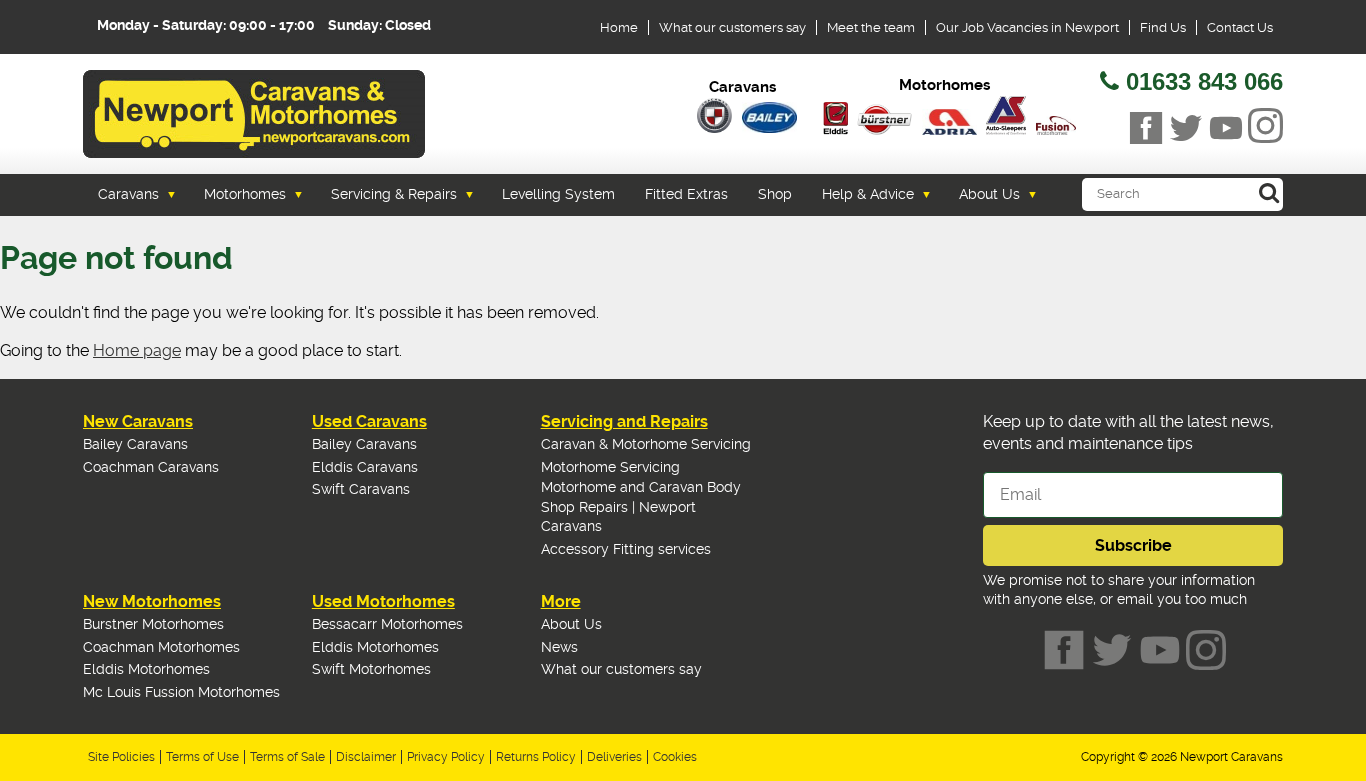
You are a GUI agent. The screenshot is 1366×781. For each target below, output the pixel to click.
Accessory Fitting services (626, 549)
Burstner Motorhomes (153, 624)
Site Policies (121, 757)
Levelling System (558, 194)
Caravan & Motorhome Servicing (646, 444)
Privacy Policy (446, 757)
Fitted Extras (686, 194)
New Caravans (138, 421)
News (559, 647)
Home (619, 27)
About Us (989, 194)
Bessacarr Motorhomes (387, 624)
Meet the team (871, 27)
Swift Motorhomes (371, 669)
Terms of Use (202, 757)
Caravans (128, 194)
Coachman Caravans (151, 467)
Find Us (1163, 27)
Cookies (675, 757)
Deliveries (614, 757)
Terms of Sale (287, 757)
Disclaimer (366, 757)
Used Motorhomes (383, 601)
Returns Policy (536, 757)
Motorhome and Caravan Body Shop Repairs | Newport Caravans (641, 506)
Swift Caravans (361, 489)
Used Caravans (369, 421)
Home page (137, 350)
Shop (775, 194)
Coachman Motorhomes (161, 647)
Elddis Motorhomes (146, 669)
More (561, 601)
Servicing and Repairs (624, 421)
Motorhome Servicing (610, 467)
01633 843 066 (1204, 81)
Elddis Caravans (365, 467)
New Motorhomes (152, 601)
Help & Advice (868, 194)
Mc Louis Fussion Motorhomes (181, 692)
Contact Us (1240, 27)
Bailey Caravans (135, 444)
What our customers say (732, 27)
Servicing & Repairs (394, 194)
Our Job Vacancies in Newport (1027, 27)
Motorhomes (245, 194)
